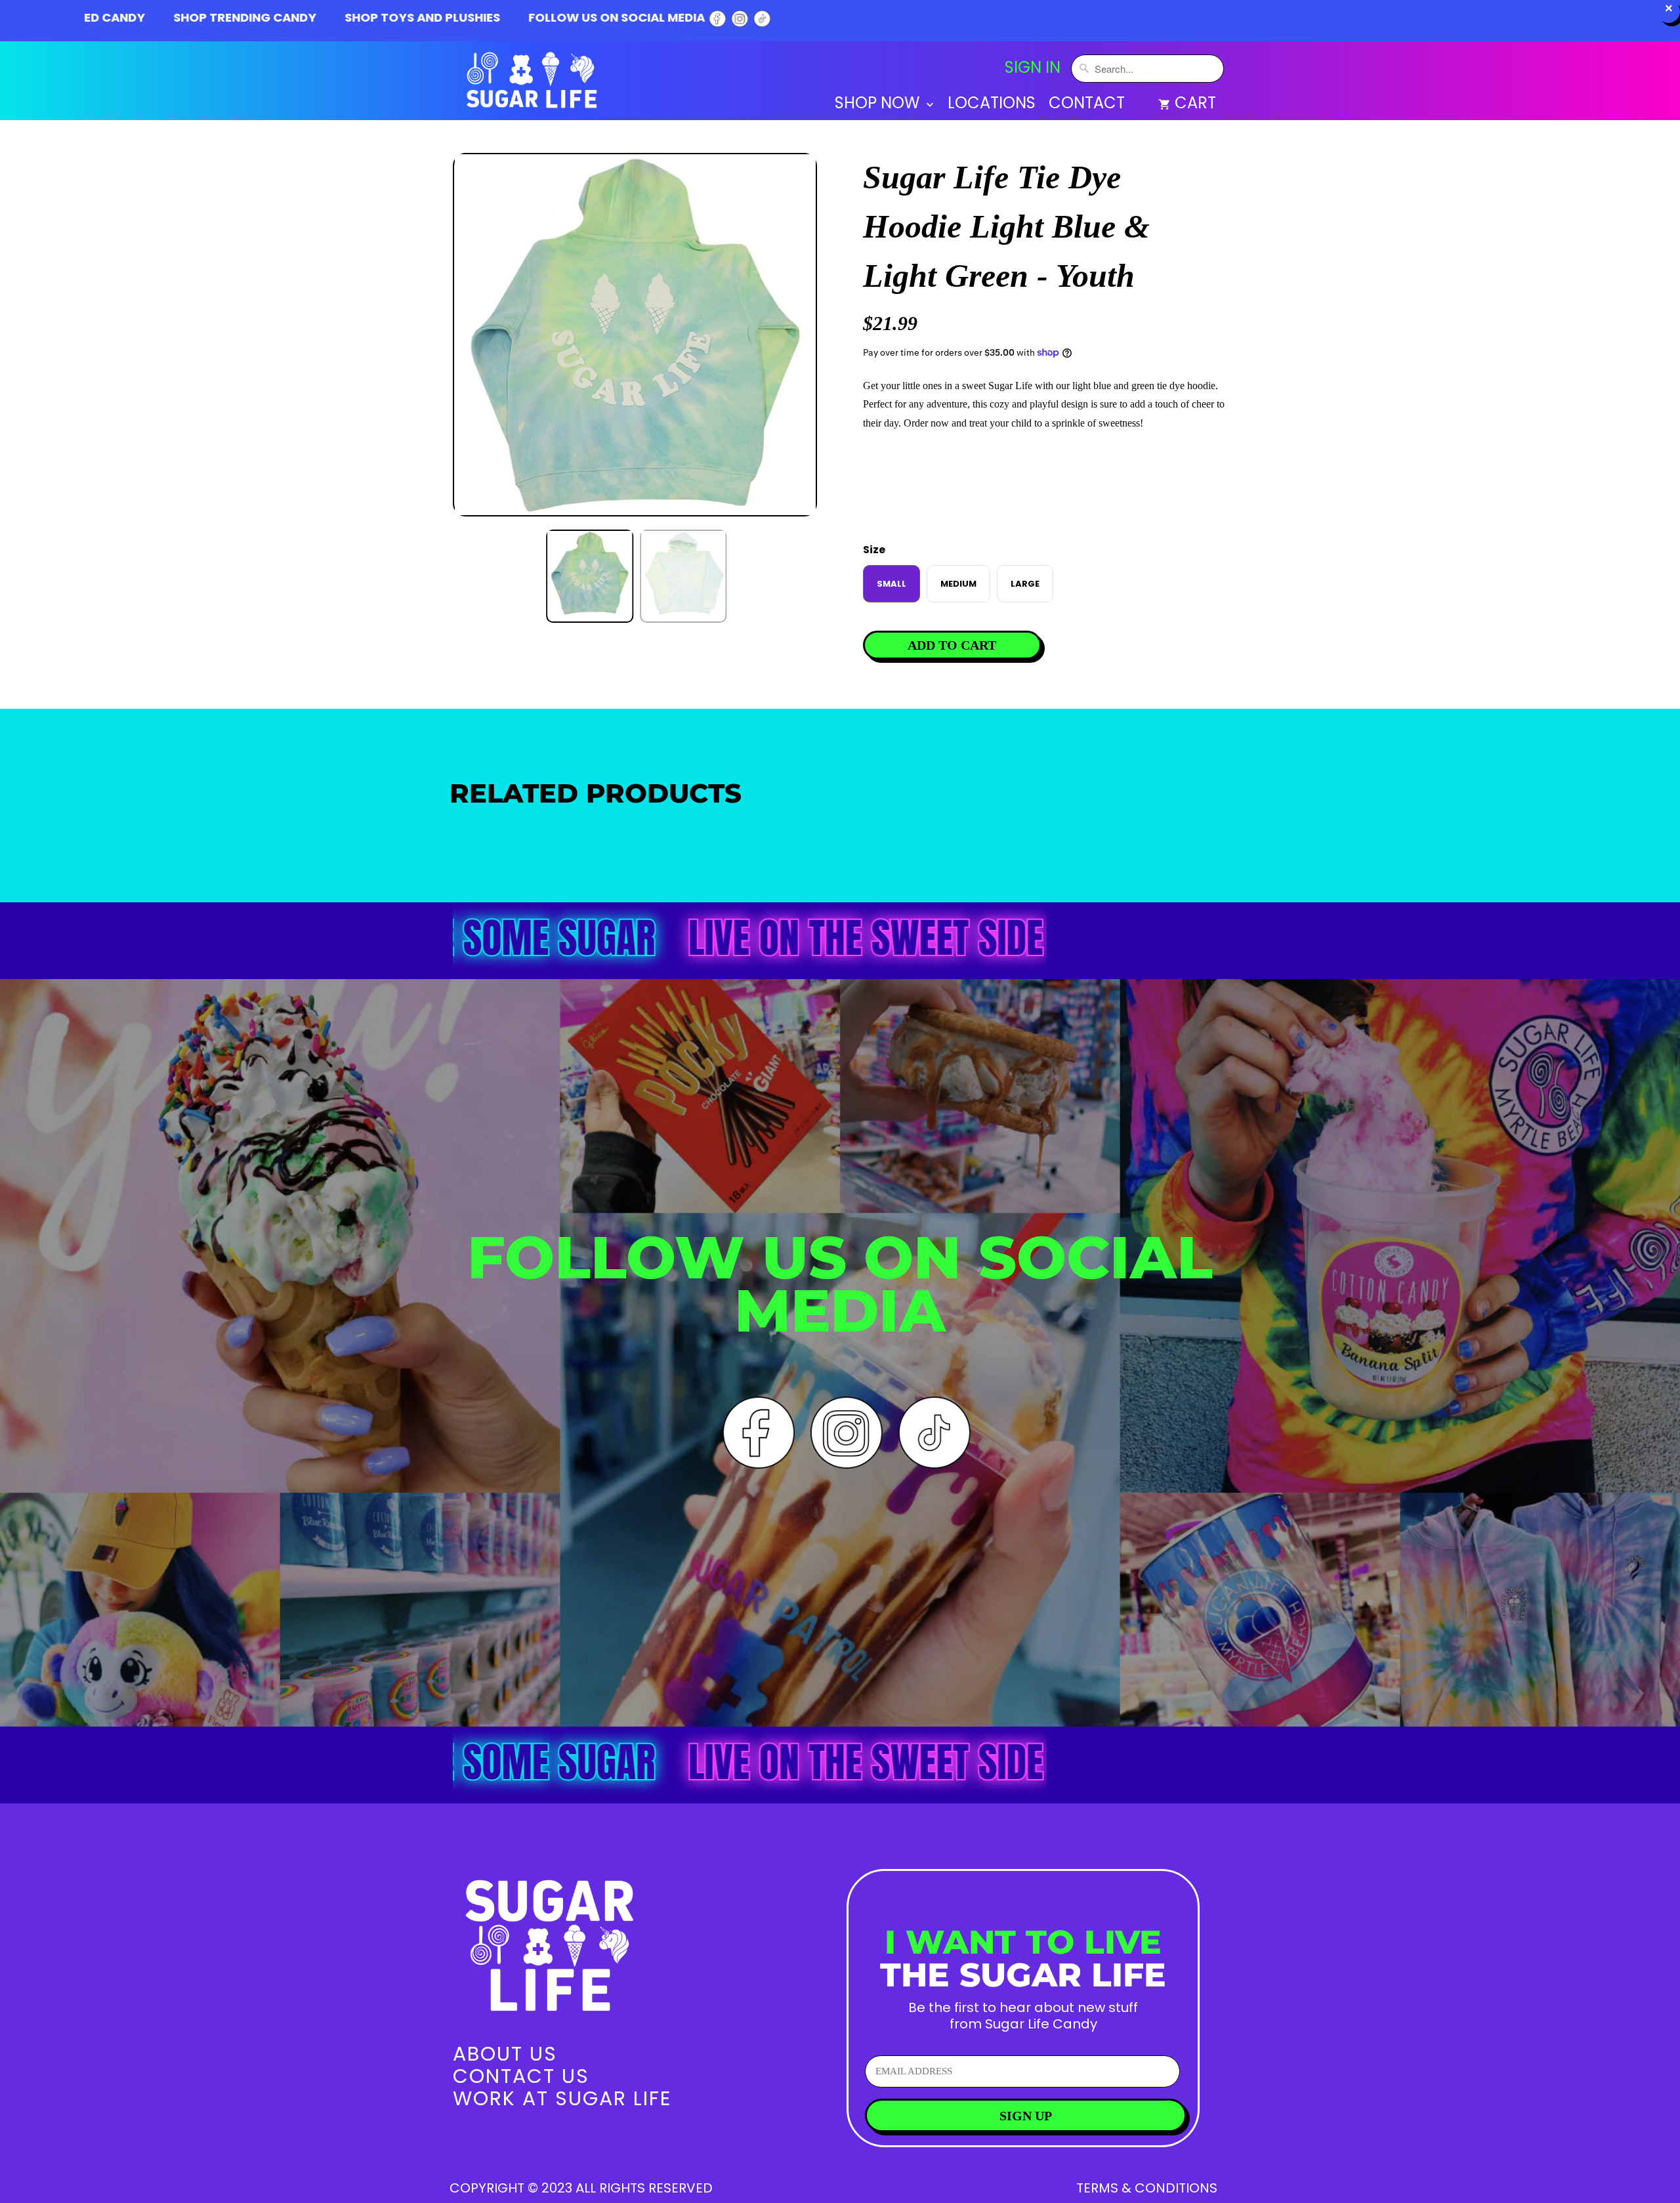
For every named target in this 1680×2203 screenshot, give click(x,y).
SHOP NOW (879, 105)
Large (1025, 584)
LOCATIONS (992, 105)
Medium (958, 584)
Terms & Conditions (1147, 2188)
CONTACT (1087, 105)
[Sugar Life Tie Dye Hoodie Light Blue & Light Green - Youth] (635, 335)
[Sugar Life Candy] (533, 83)
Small (892, 584)
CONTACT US (521, 2076)
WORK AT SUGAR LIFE (562, 2098)
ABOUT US (505, 2054)
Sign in (1033, 68)
